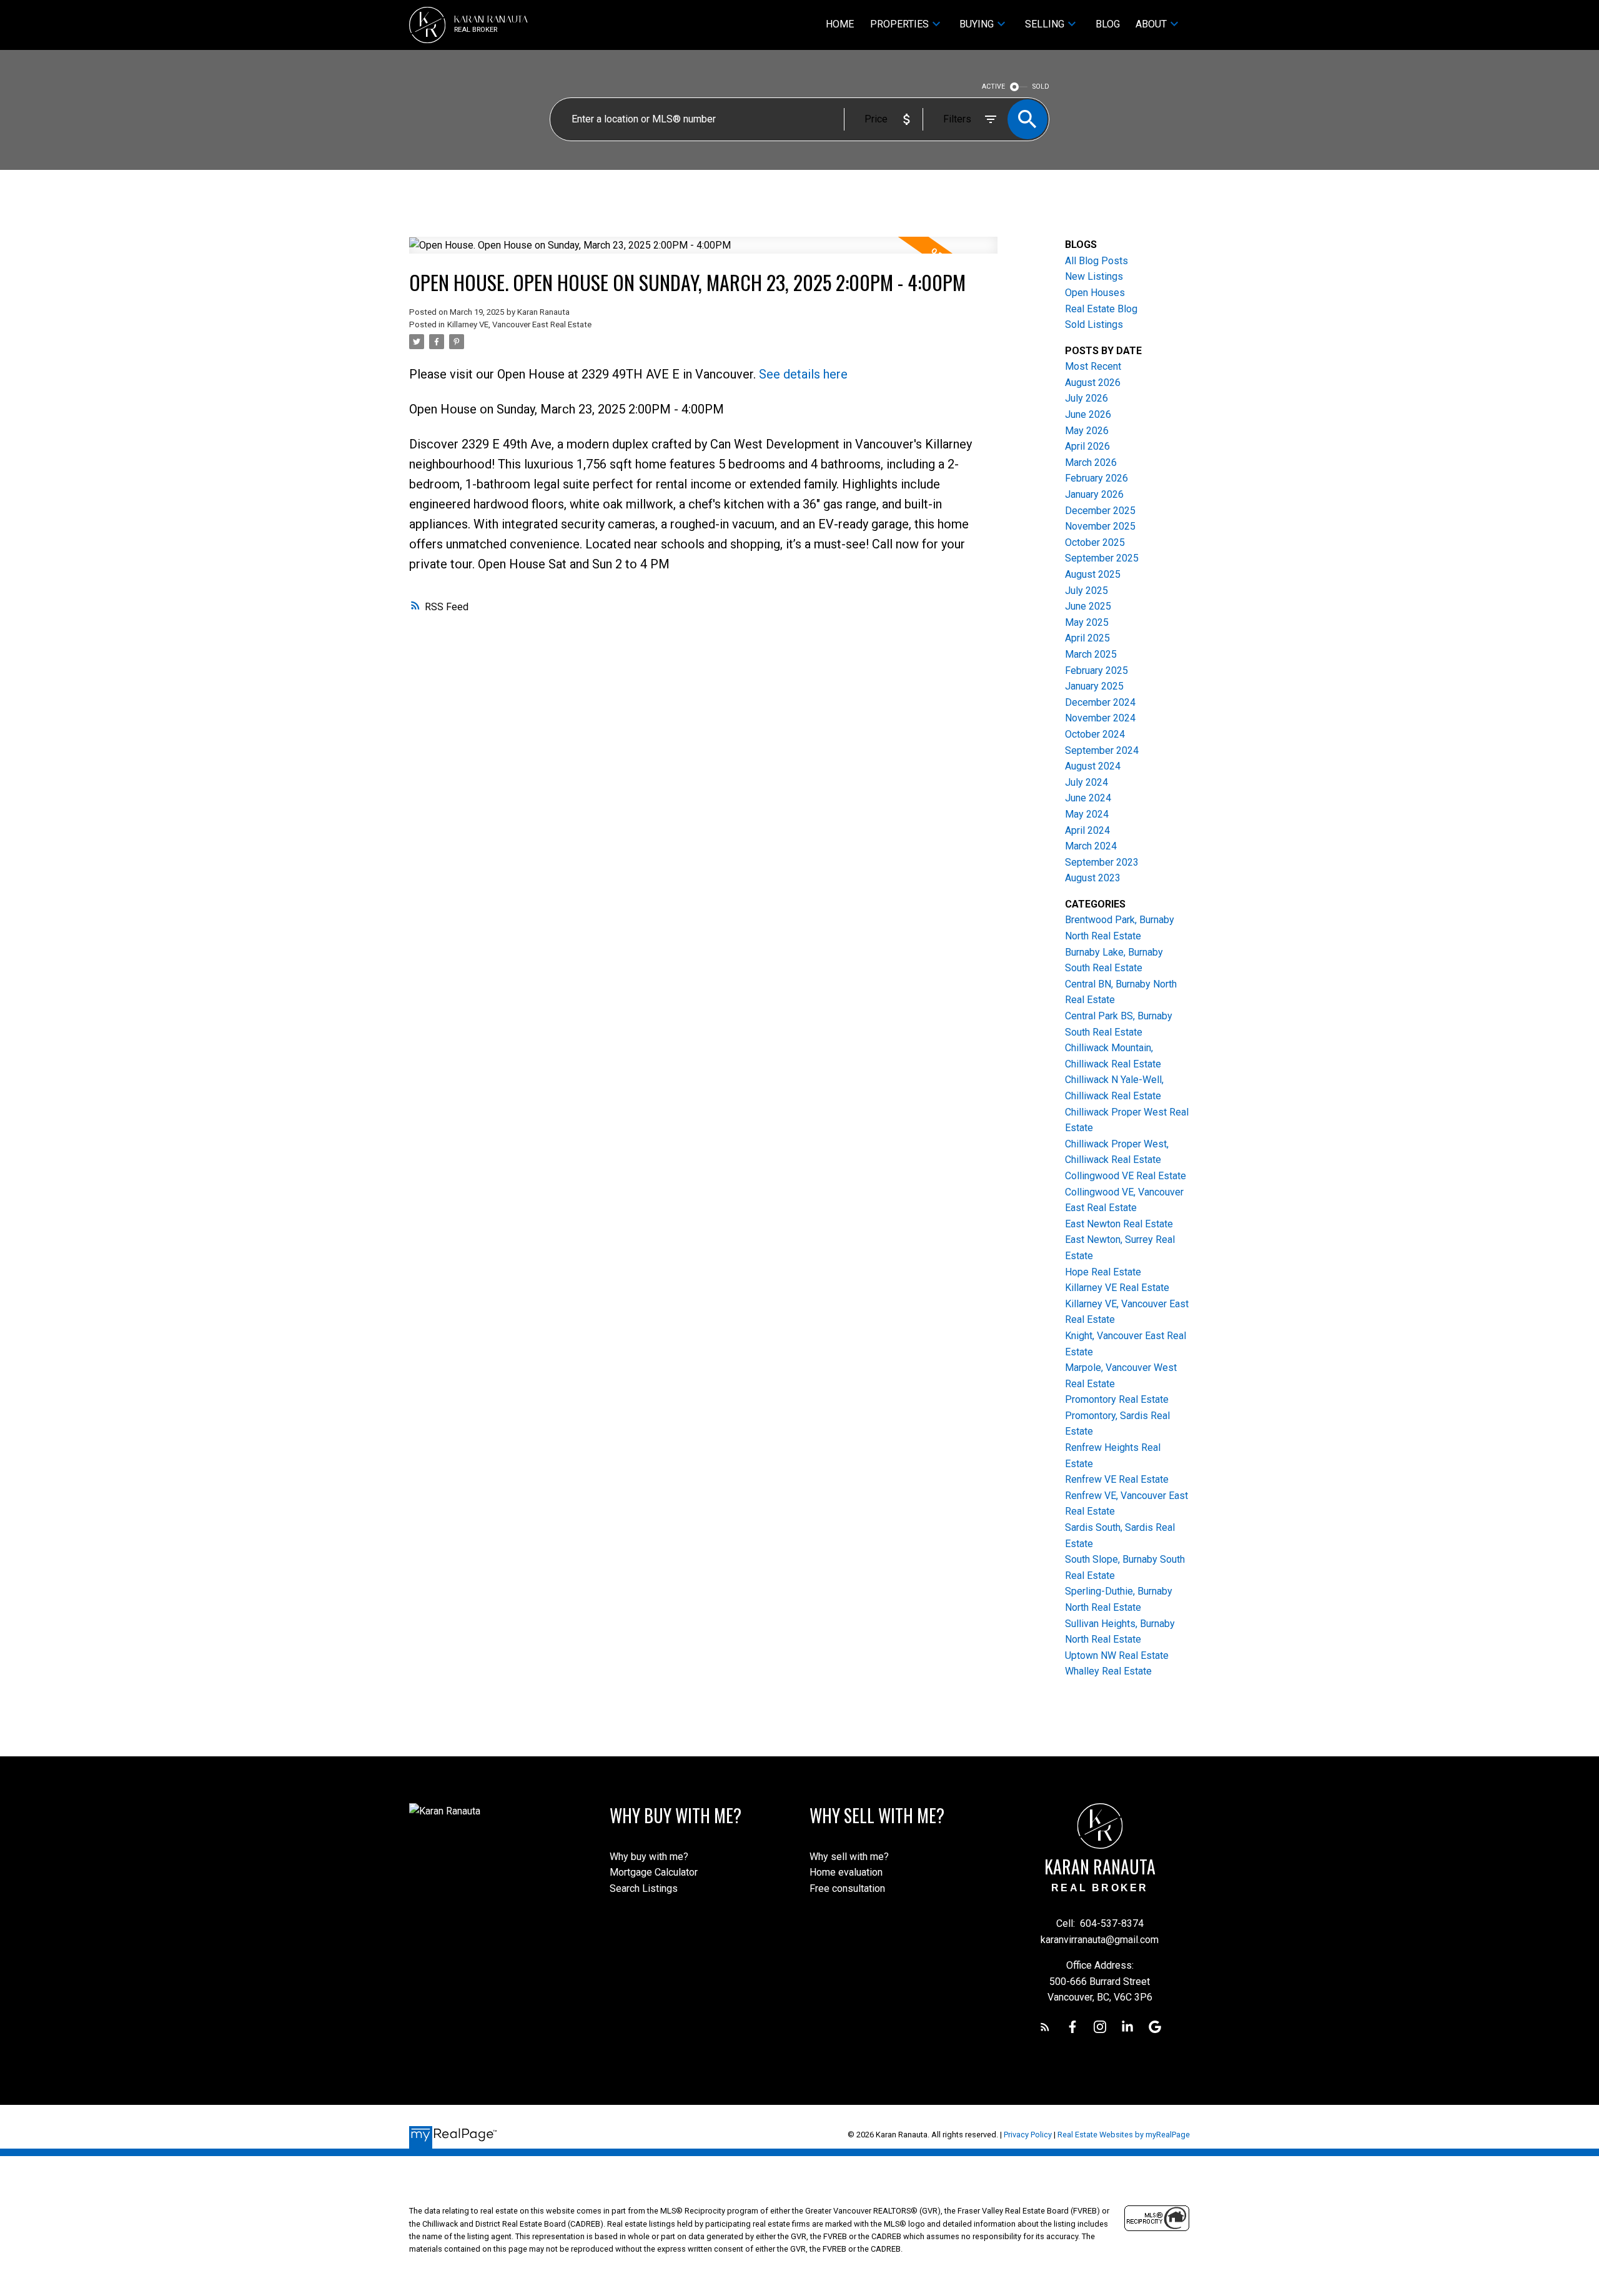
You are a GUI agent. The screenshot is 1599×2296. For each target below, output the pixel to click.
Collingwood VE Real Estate (1126, 1176)
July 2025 (1087, 591)
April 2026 (1087, 446)
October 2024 (1095, 734)
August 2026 (1093, 383)
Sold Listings (1094, 324)
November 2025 (1100, 526)
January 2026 (1094, 494)
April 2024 (1087, 830)
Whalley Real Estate (1108, 1671)
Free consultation (847, 1888)
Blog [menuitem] (1108, 24)
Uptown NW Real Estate (1117, 1655)
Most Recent (1093, 366)
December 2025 (1100, 511)
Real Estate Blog (1101, 309)
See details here (803, 374)
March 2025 (1091, 654)
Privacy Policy (1028, 2135)
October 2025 (1095, 542)
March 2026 (1091, 463)
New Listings (1094, 276)
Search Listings (644, 1888)
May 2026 (1087, 431)
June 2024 (1088, 798)
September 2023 (1102, 862)
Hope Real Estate (1103, 1272)
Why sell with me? (849, 1857)
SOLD (1041, 87)
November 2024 (1100, 718)
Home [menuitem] (840, 24)
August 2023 (1093, 878)
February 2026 (1097, 478)
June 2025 (1088, 606)
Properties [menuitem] (899, 24)
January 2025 (1094, 686)
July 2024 (1087, 782)
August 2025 (1093, 574)
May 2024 (1087, 814)
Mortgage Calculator (654, 1872)
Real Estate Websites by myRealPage (1124, 2135)
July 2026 (1087, 398)
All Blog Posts (1097, 261)
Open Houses (1095, 293)
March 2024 (1091, 846)
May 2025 (1087, 622)
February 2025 (1097, 670)
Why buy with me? (649, 1857)
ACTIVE (993, 87)
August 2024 (1093, 766)
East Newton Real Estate (1119, 1224)
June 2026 (1088, 414)
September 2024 (1102, 750)
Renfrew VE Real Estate (1117, 1479)
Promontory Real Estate (1117, 1399)
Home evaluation (846, 1872)
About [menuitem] (1151, 24)
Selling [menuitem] (1045, 24)
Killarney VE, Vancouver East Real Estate (519, 324)
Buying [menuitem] (977, 24)
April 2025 (1087, 638)
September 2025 (1102, 558)
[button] (1045, 2027)
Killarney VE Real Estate (1117, 1288)
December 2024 (1100, 702)
